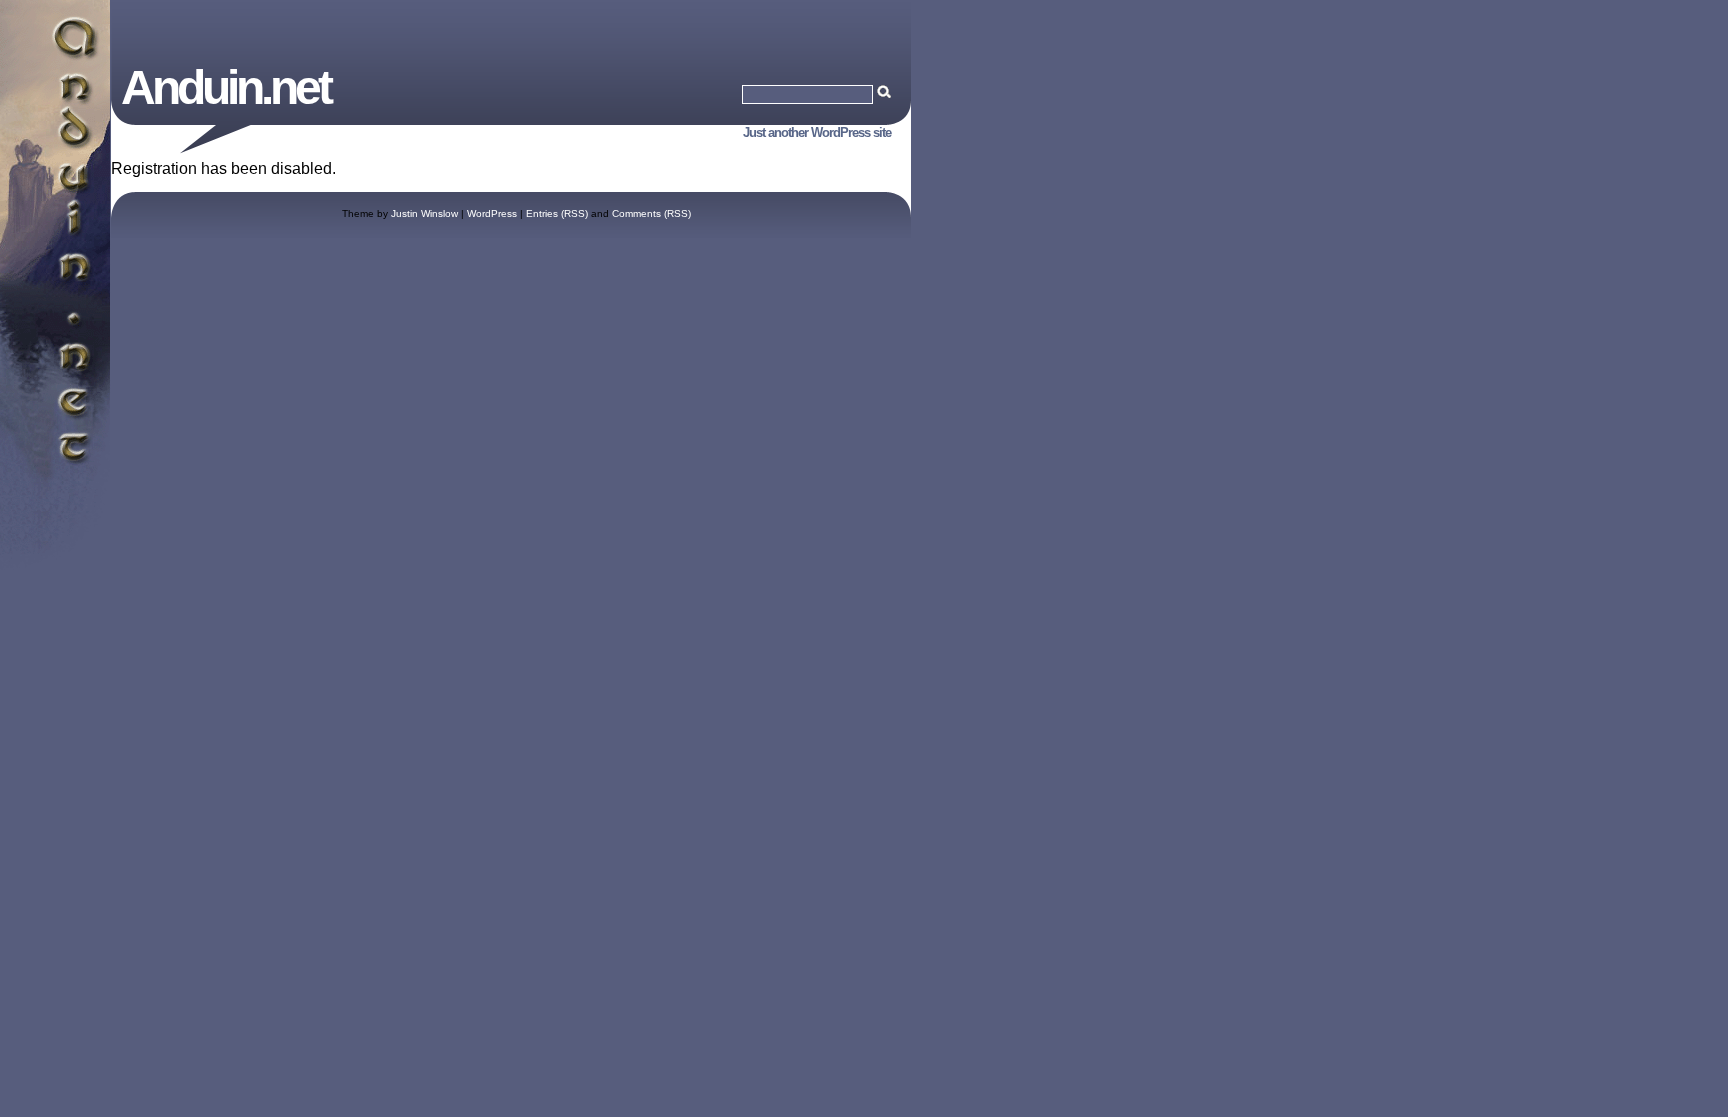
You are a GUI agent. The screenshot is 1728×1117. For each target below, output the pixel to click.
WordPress (492, 213)
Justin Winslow (424, 213)
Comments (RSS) (651, 213)
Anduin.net (225, 87)
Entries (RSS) (557, 213)
